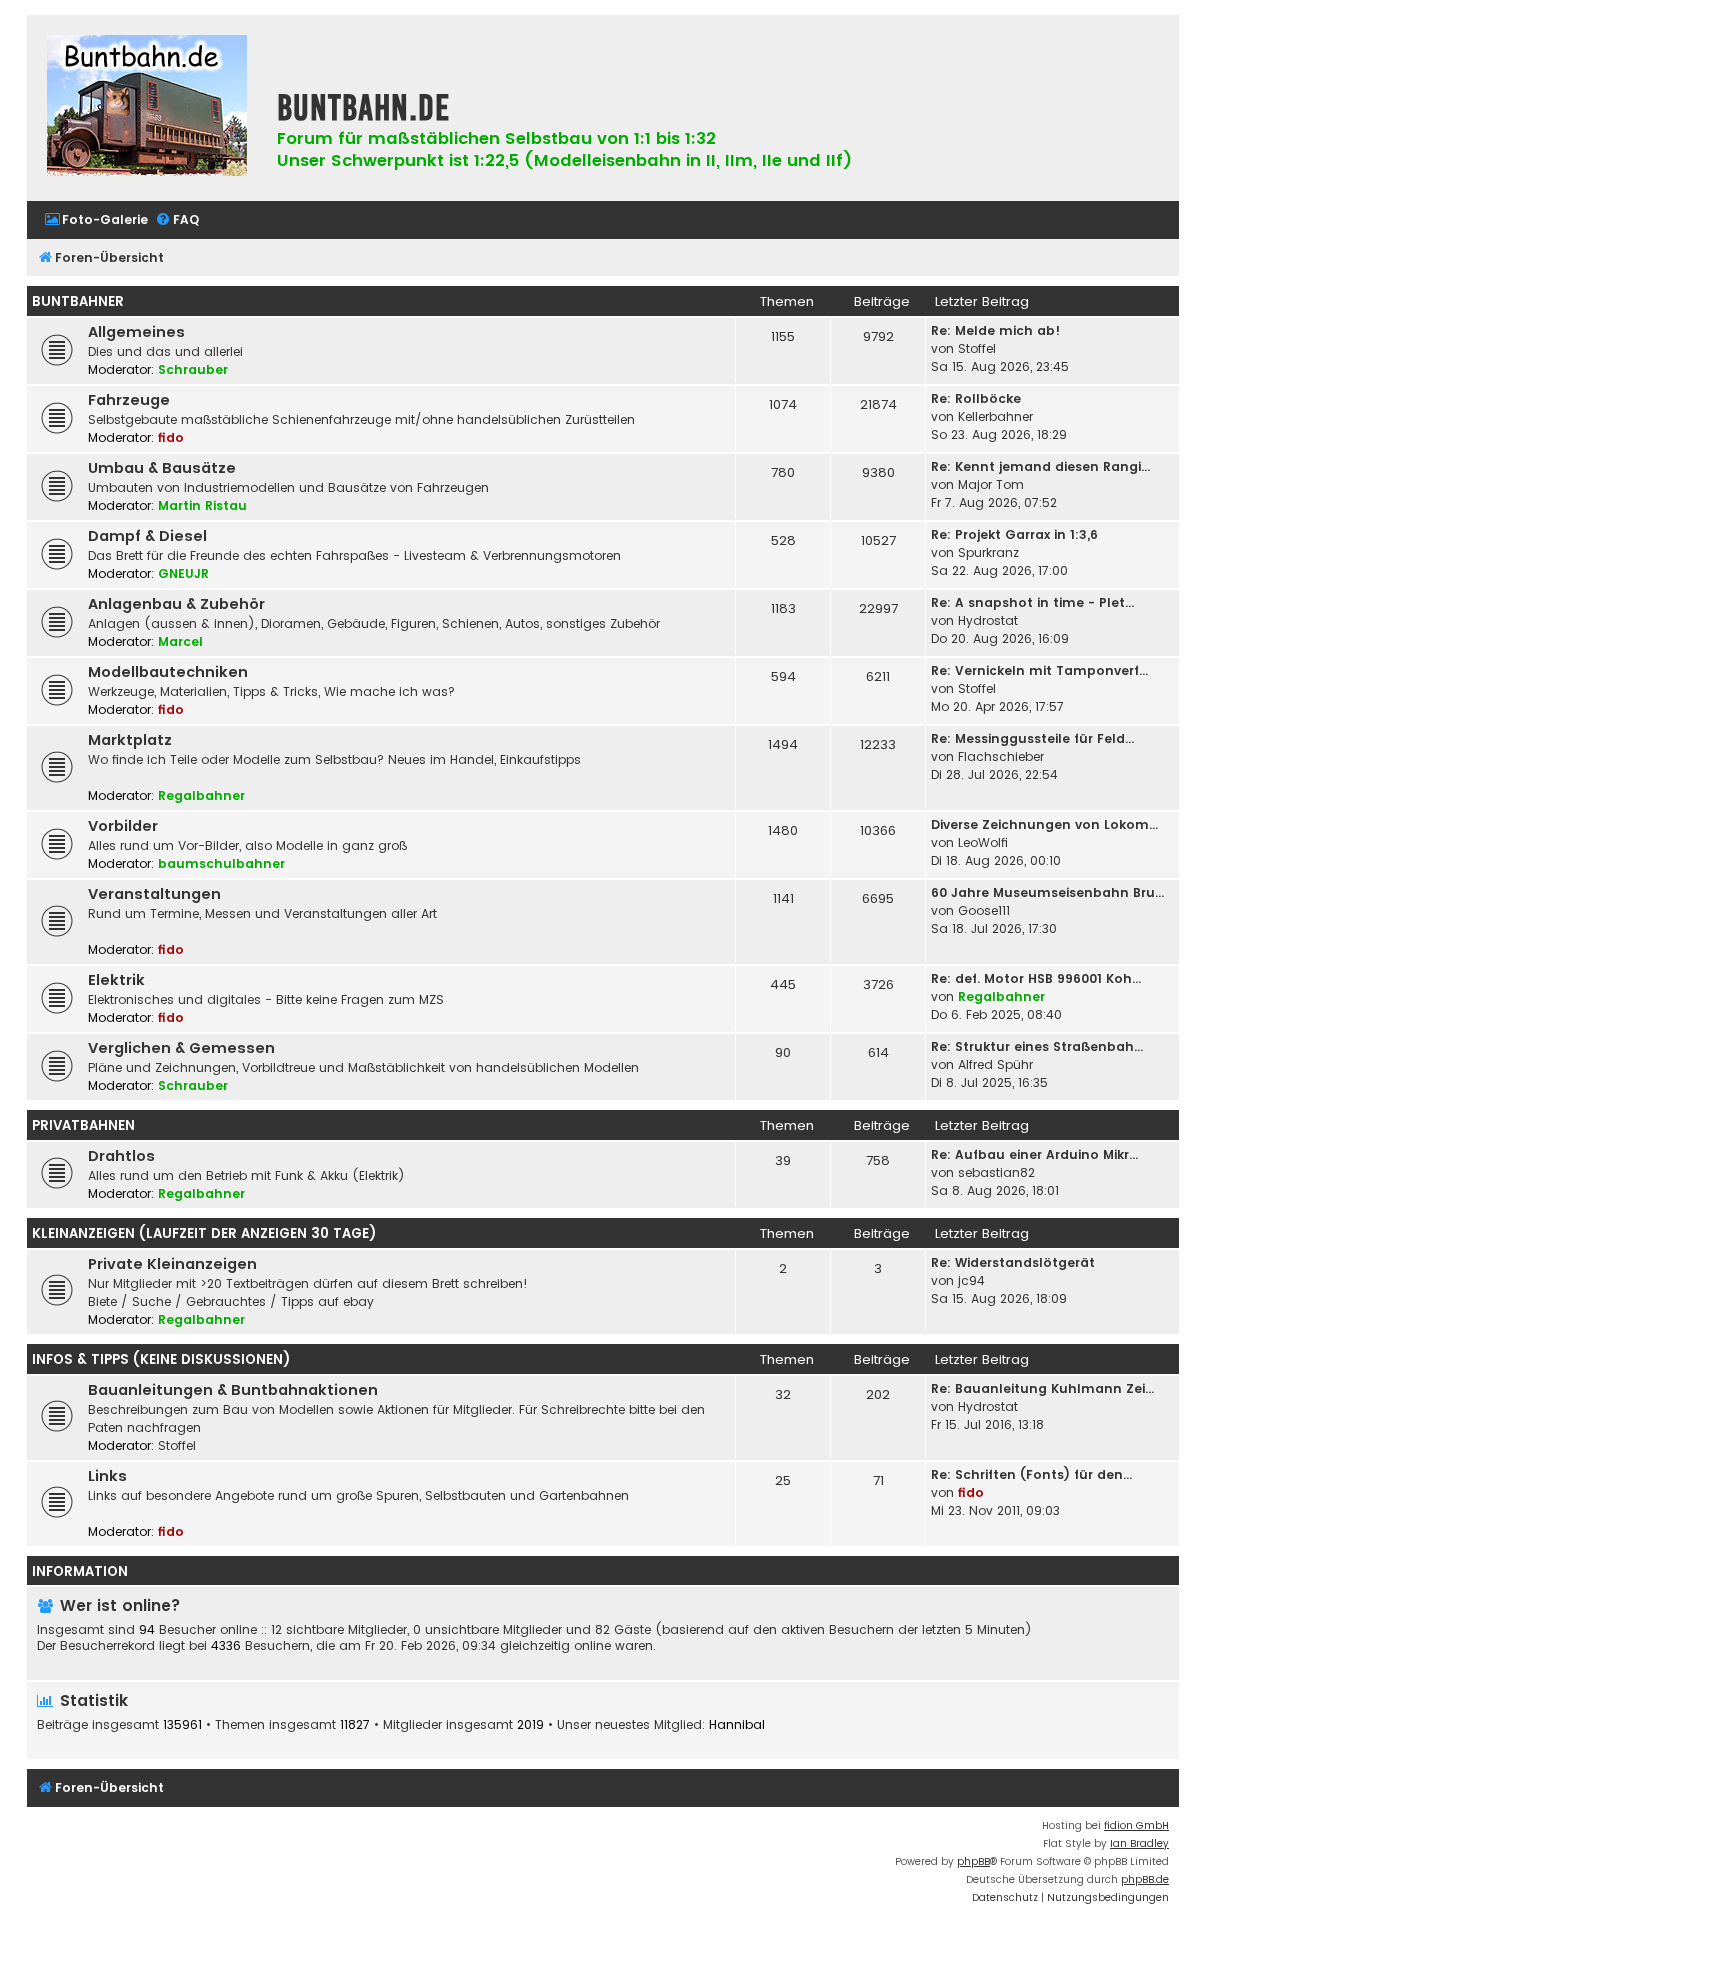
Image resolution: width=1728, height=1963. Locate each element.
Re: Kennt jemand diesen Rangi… (1040, 466)
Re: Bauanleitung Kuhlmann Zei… (1042, 1388)
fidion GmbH (1136, 1825)
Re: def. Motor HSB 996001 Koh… (1036, 978)
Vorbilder (123, 826)
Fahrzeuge (129, 400)
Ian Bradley (1139, 1843)
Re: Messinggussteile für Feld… (1032, 738)
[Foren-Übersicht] (147, 108)
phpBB (973, 1861)
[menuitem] (96, 220)
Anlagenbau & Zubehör (176, 604)
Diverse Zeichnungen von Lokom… (1044, 824)
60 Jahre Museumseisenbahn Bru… (1047, 892)
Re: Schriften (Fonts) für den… (1031, 1474)
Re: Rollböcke (976, 398)
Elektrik (116, 980)
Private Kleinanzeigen (172, 1264)
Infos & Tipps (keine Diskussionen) (161, 1359)
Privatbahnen (83, 1125)
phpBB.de (1145, 1879)
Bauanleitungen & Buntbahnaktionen (233, 1390)
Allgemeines (136, 332)
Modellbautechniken (168, 672)
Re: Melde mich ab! (995, 330)
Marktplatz (130, 740)
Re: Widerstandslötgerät (1013, 1262)
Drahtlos (121, 1156)
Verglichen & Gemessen (181, 1048)
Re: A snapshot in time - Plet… (1032, 602)
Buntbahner (78, 301)
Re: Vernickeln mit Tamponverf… (1039, 670)
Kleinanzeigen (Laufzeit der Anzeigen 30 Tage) (204, 1233)
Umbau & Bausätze (162, 468)
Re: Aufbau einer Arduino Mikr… (1034, 1154)
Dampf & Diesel (147, 536)
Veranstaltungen (154, 894)
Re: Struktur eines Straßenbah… (1037, 1046)
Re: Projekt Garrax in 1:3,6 (1014, 534)
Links (107, 1476)
